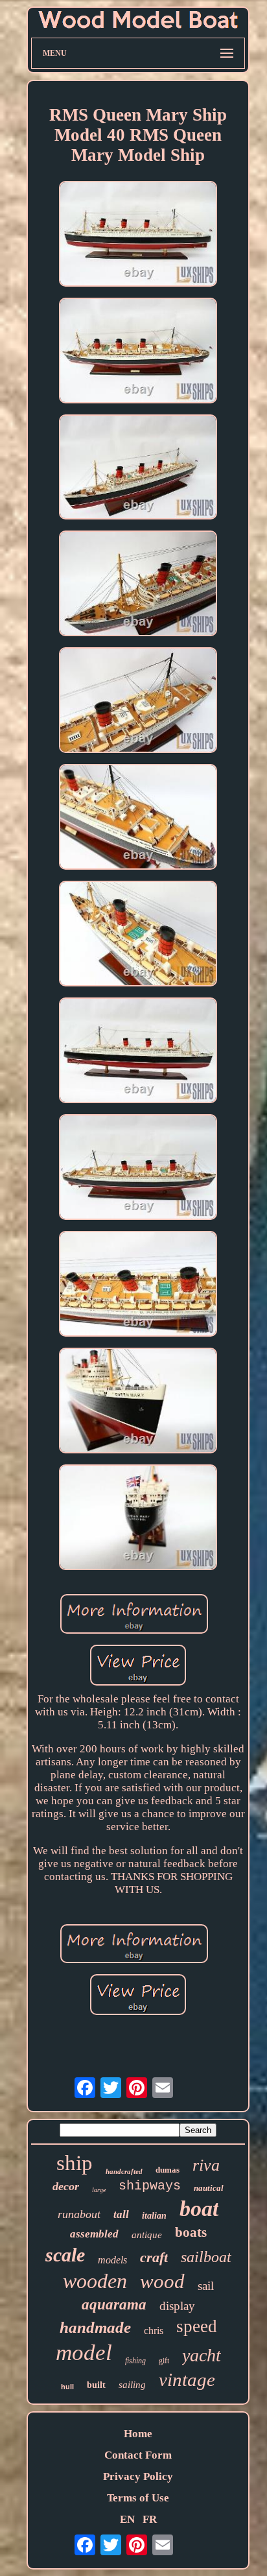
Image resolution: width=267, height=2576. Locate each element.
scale (65, 2255)
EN (127, 2519)
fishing (135, 2361)
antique (147, 2235)
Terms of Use (138, 2498)
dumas (168, 2170)
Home (138, 2434)
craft (154, 2257)
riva (206, 2165)
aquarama (114, 2305)
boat (199, 2209)
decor (66, 2186)
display (177, 2306)
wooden (95, 2281)
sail (206, 2286)
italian (154, 2216)
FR (150, 2519)
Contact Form (138, 2455)
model (84, 2353)
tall (121, 2214)
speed (197, 2326)
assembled (94, 2234)
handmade (95, 2327)
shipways (150, 2186)
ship (75, 2163)
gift (164, 2361)
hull (67, 2387)
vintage (187, 2379)
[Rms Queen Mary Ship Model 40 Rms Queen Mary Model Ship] (138, 235)
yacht (202, 2355)
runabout (79, 2214)
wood (162, 2281)
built (96, 2385)
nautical (209, 2188)
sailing (132, 2385)
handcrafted (124, 2171)
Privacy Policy (138, 2476)
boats (191, 2232)
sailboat (206, 2257)
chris (154, 2331)
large (99, 2190)
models (112, 2260)
